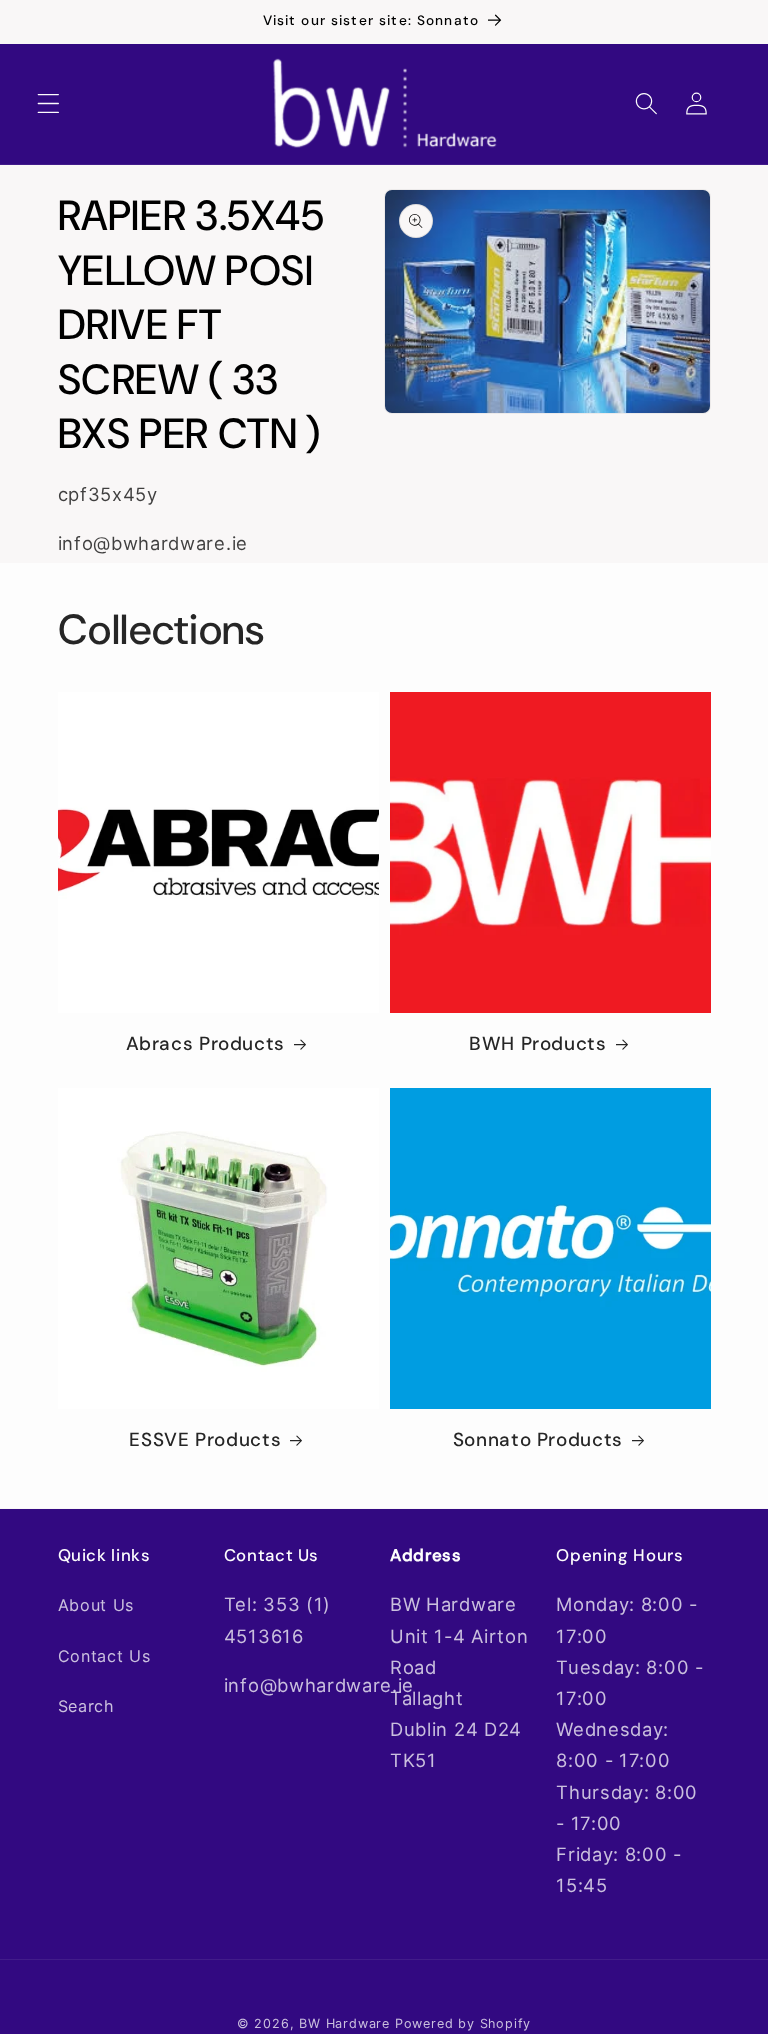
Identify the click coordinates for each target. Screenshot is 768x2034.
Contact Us (104, 1656)
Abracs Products (205, 1044)
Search (86, 1706)
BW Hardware (344, 2023)
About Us (96, 1605)
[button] (48, 104)
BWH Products (538, 1044)
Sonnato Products (538, 1440)
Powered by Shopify (463, 2023)
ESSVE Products (205, 1440)
